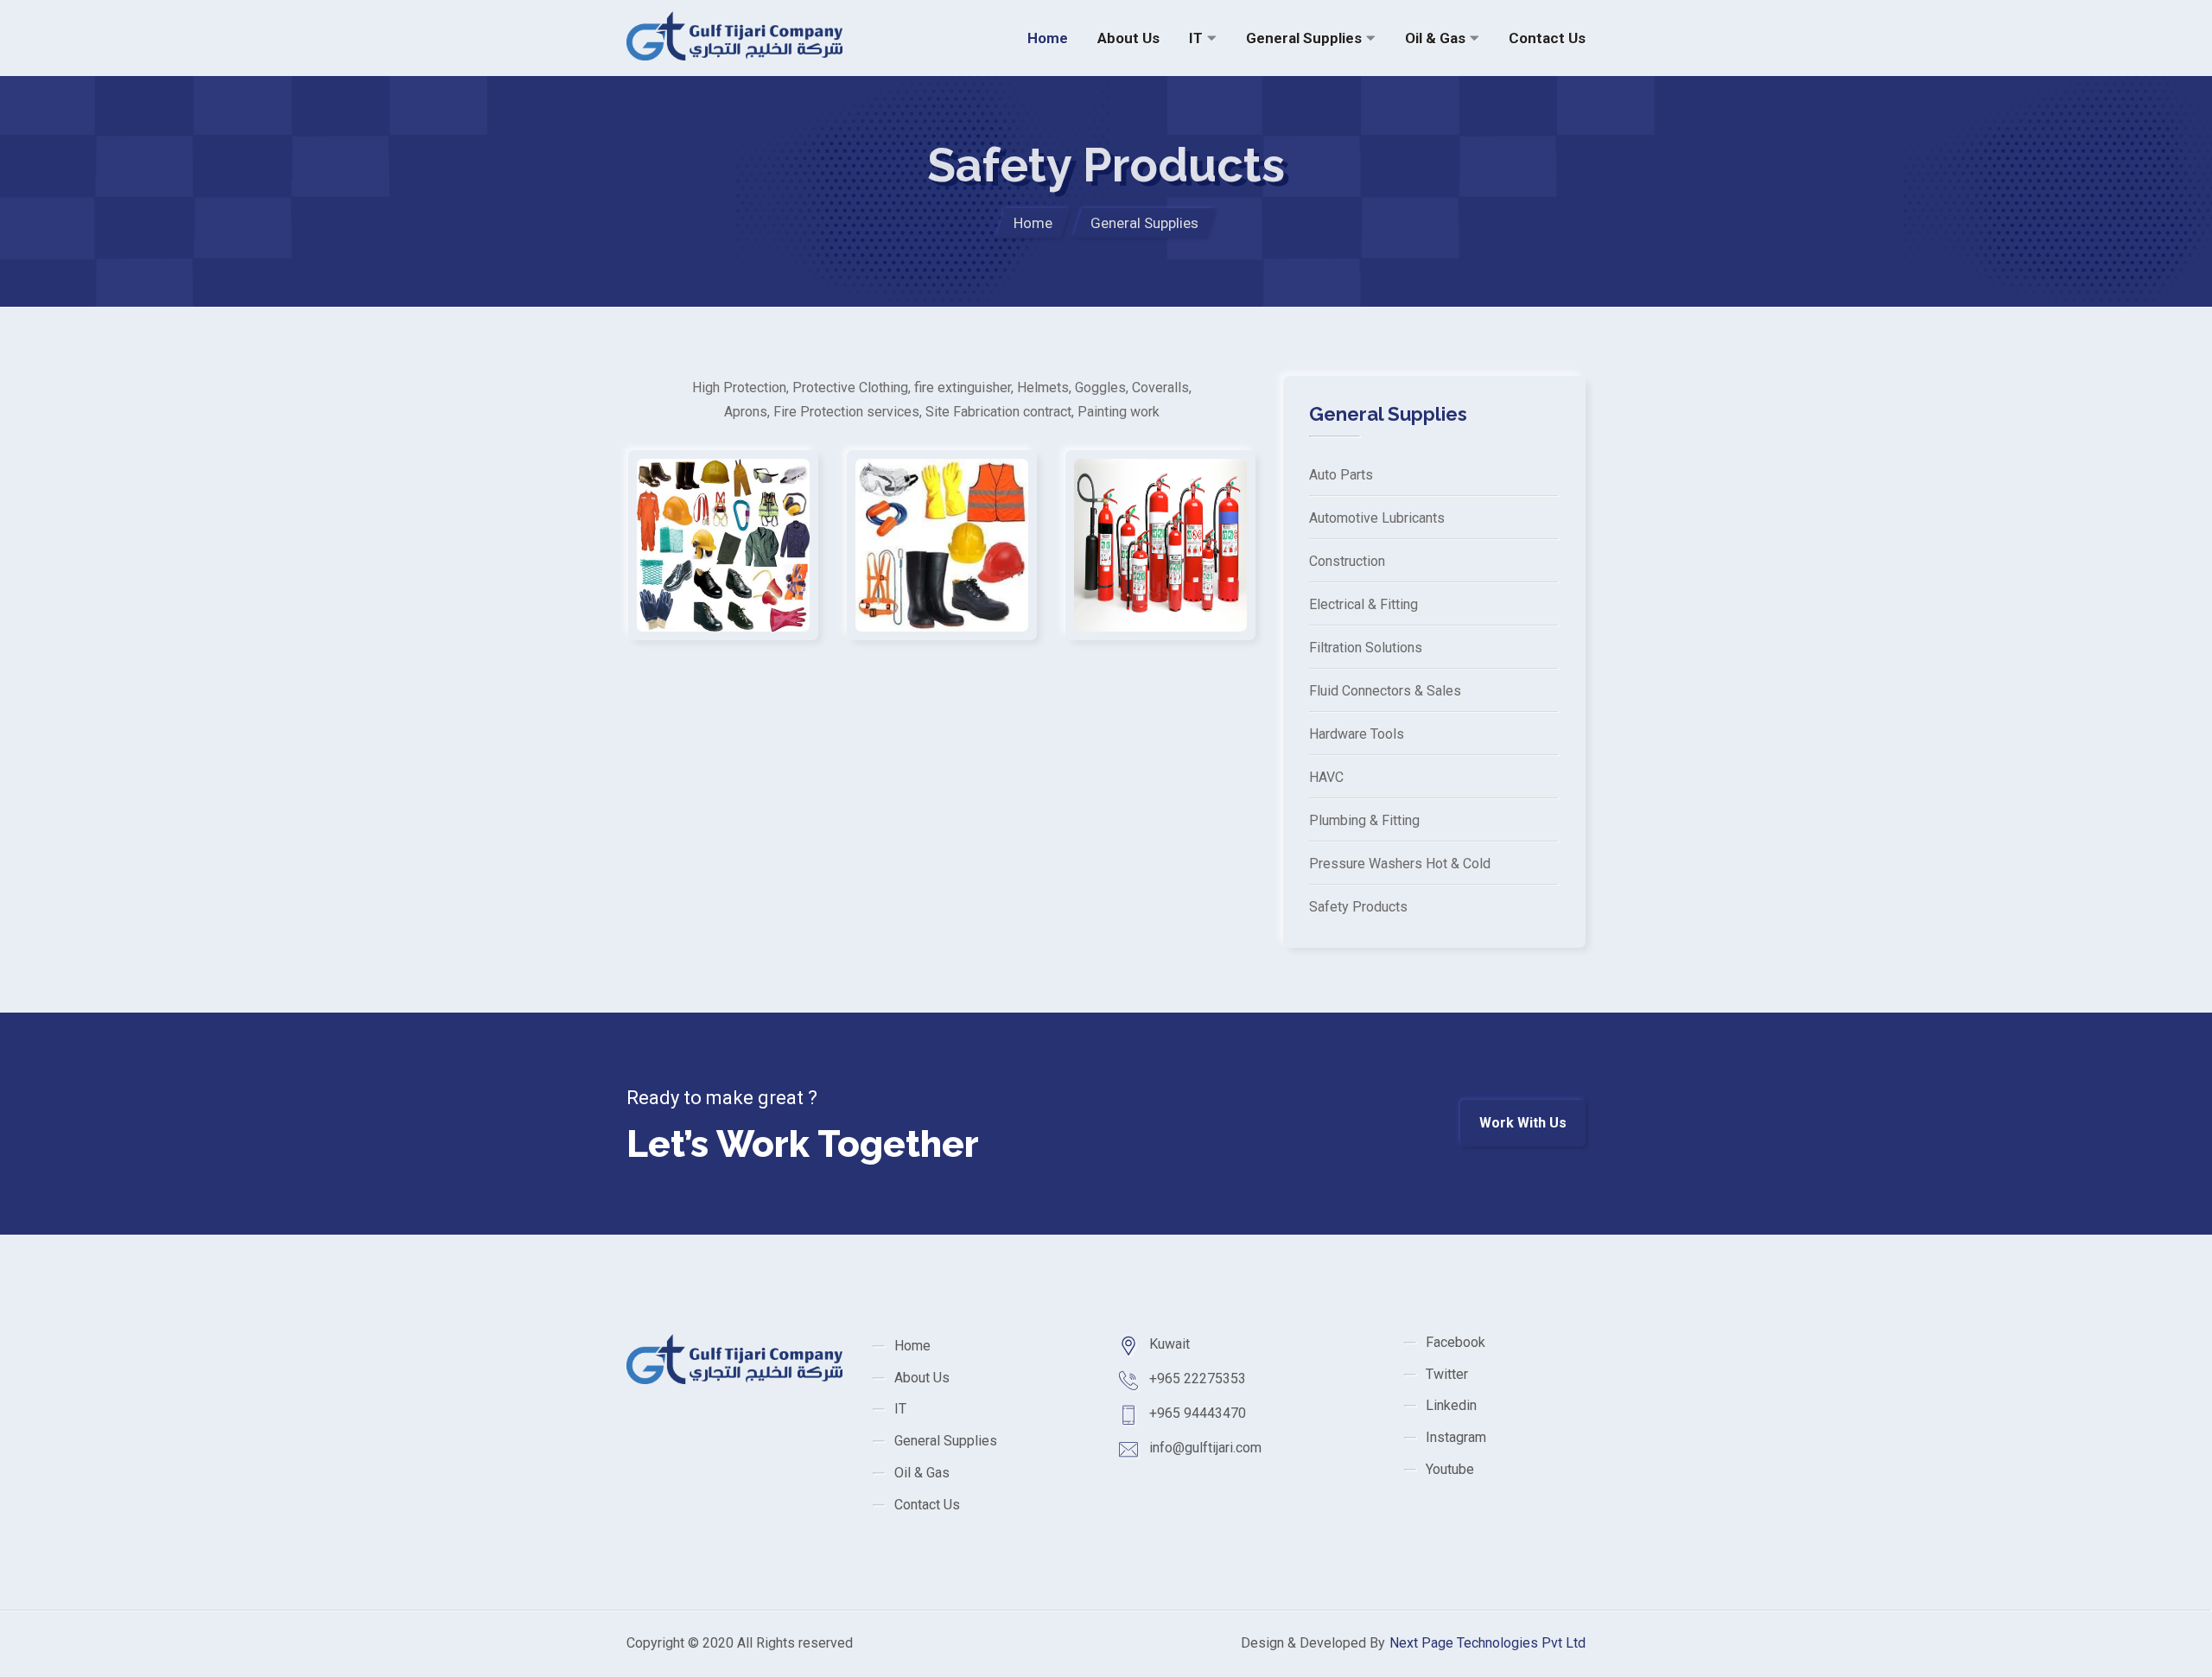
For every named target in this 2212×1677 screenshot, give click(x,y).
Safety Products (1358, 907)
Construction (1347, 561)
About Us (1128, 38)
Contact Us (1547, 38)
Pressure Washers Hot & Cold (1400, 864)
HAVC (1326, 777)
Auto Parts (1341, 475)
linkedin (1451, 1405)
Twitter (1447, 1374)
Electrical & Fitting (1363, 604)
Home (1048, 38)
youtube (1450, 1469)
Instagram (1456, 1437)
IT (1196, 38)
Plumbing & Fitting (1364, 820)
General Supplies (1304, 38)
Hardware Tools (1357, 734)
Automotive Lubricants (1377, 518)
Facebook (1456, 1342)
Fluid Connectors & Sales (1385, 691)
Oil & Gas (1435, 38)
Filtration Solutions (1366, 648)
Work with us (1523, 1123)
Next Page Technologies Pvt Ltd (1487, 1643)
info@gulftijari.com (1205, 1448)
